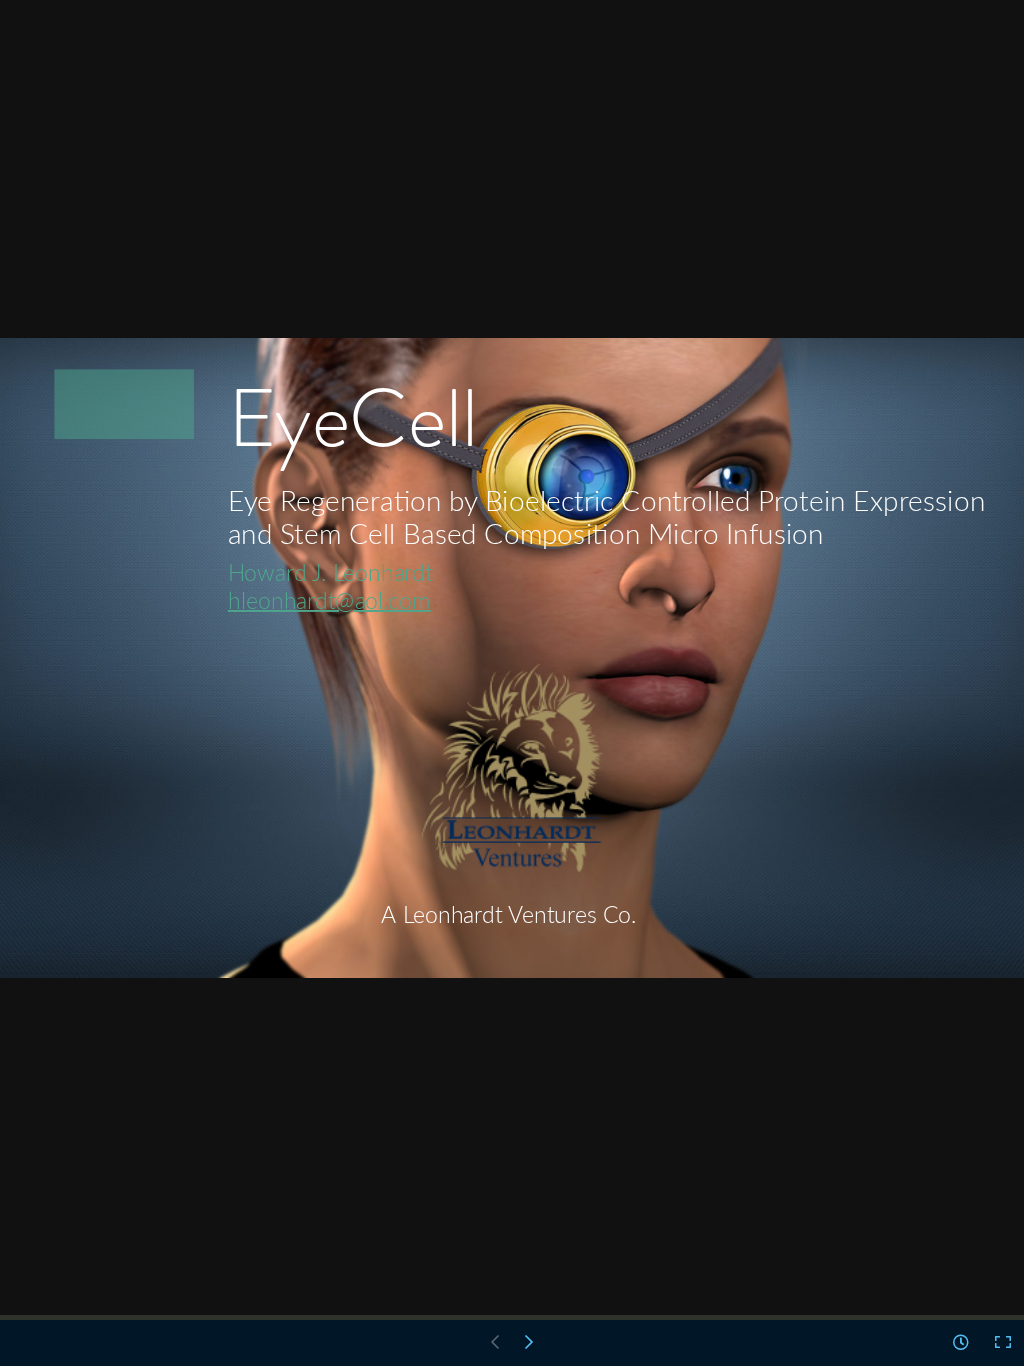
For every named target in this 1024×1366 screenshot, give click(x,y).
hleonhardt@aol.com (329, 599)
